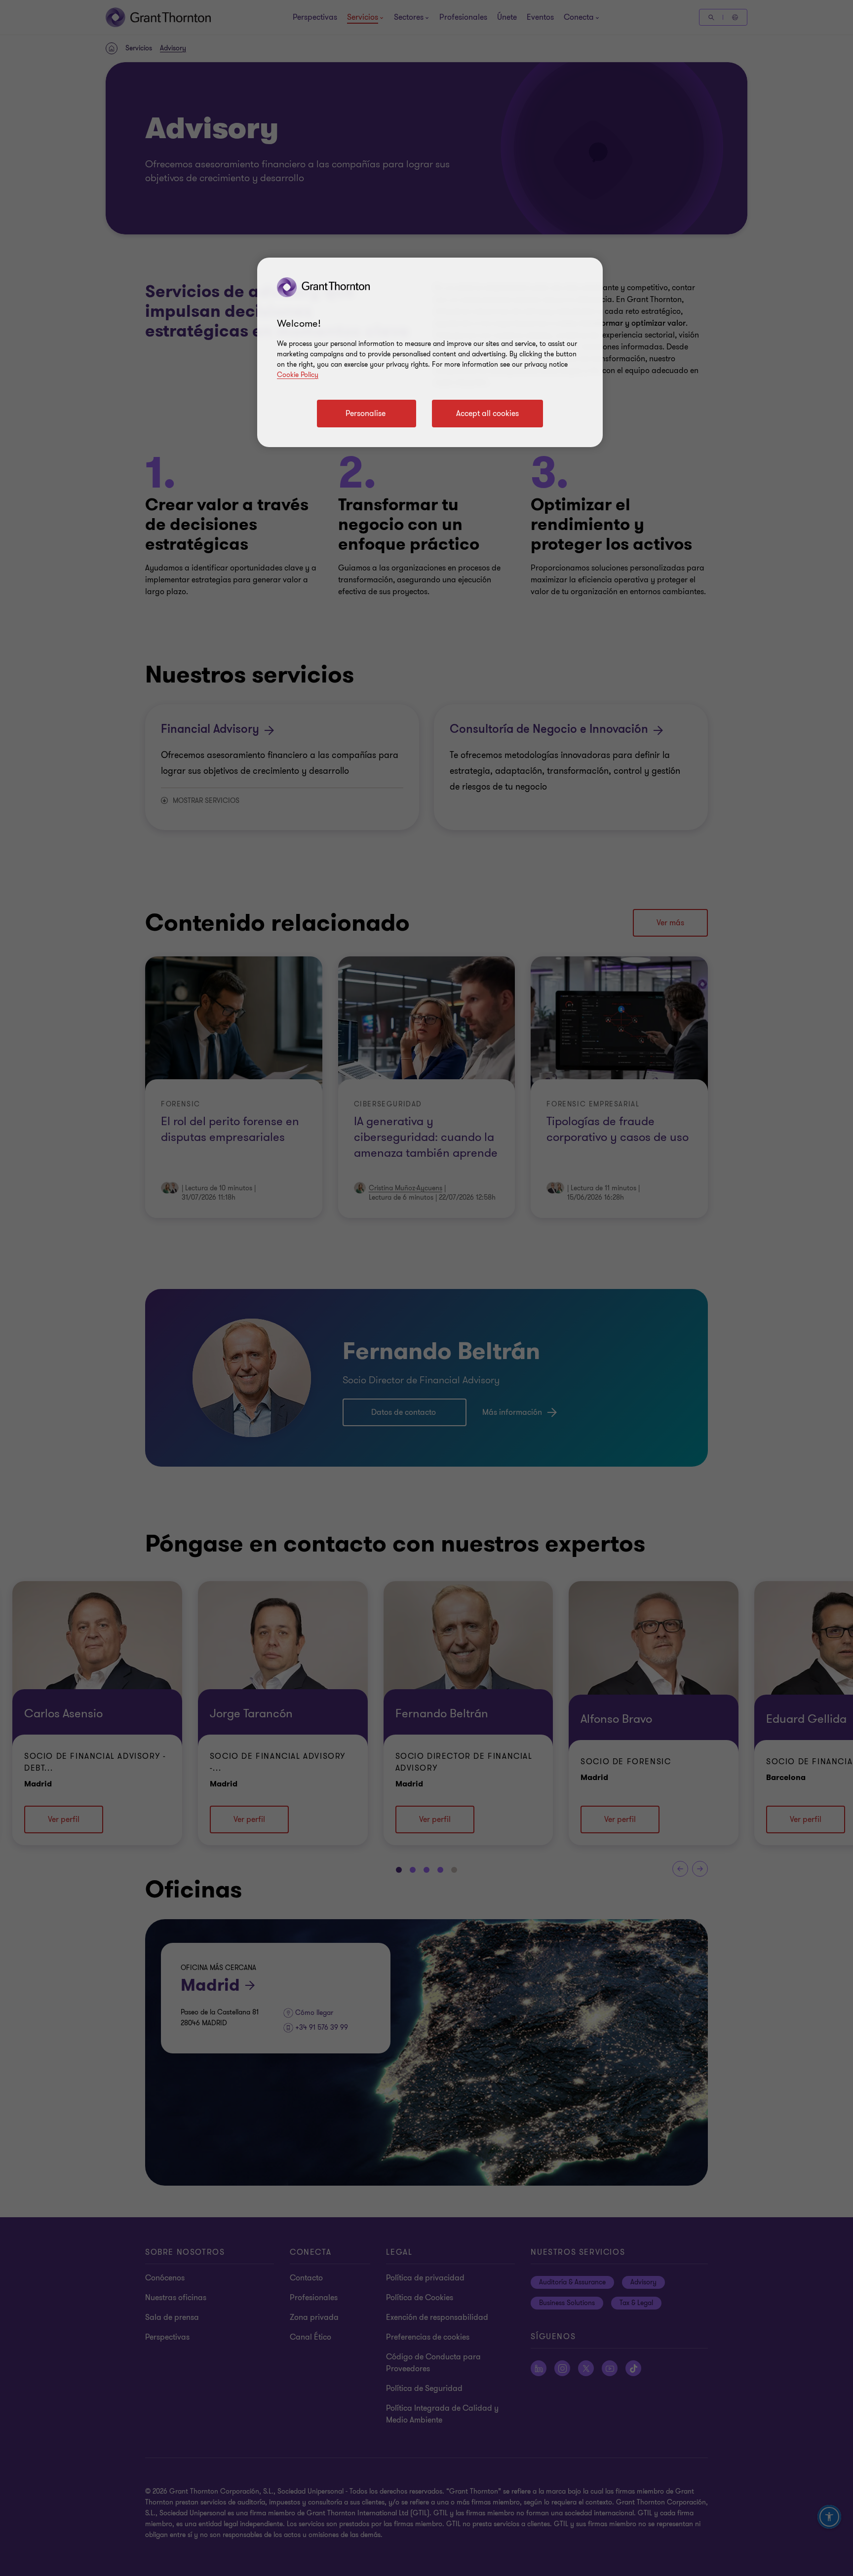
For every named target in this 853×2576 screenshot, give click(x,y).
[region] (430, 352)
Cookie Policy (298, 375)
